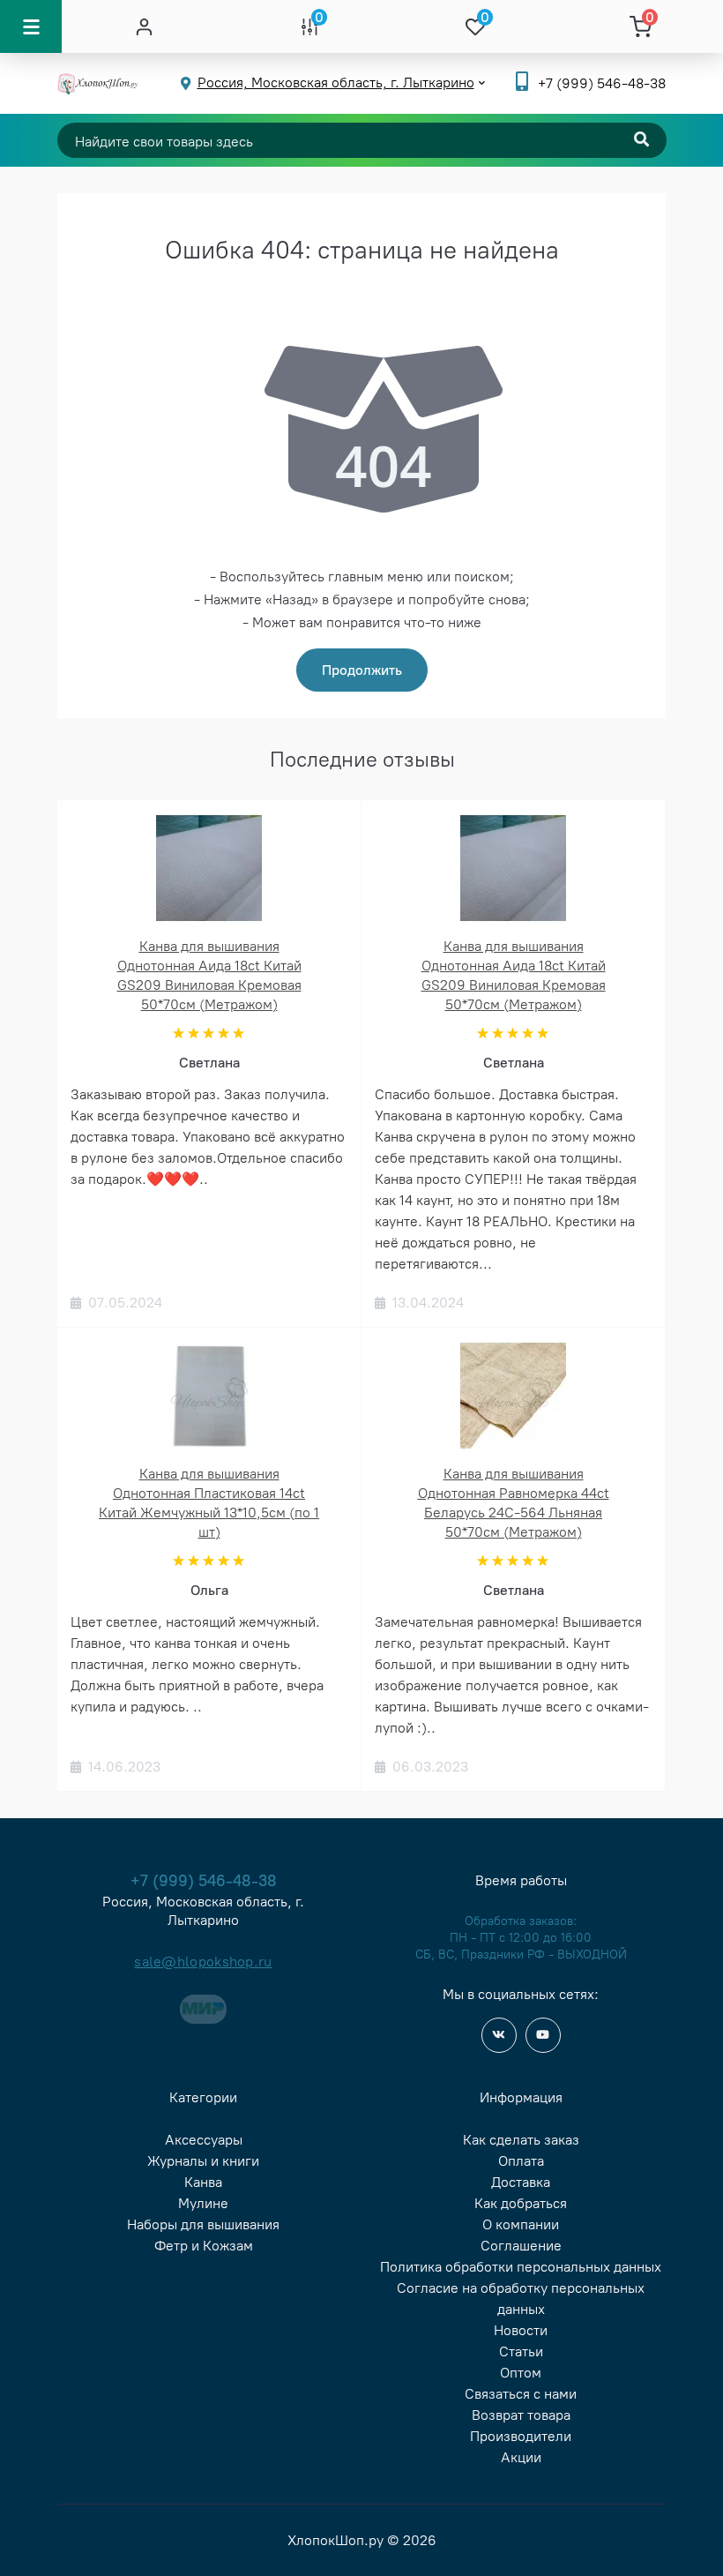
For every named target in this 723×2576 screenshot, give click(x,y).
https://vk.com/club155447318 (499, 2035)
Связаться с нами (521, 2394)
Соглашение (521, 2246)
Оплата (521, 2161)
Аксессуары (204, 2140)
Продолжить (362, 670)
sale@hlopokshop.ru (203, 1962)
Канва (203, 2182)
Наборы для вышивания (203, 2224)
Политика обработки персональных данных (521, 2267)
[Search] (641, 140)
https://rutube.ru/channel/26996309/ (543, 2035)
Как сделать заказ (521, 2140)
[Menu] (31, 26)
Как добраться (521, 2203)
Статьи (521, 2351)
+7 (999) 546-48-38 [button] (204, 1881)
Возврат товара (521, 2415)
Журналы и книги (203, 2161)
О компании (521, 2224)
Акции (521, 2457)
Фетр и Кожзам (204, 2246)
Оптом (521, 2373)
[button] (602, 83)
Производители (521, 2436)
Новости (521, 2330)
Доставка (521, 2182)
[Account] (145, 26)
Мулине (203, 2203)
